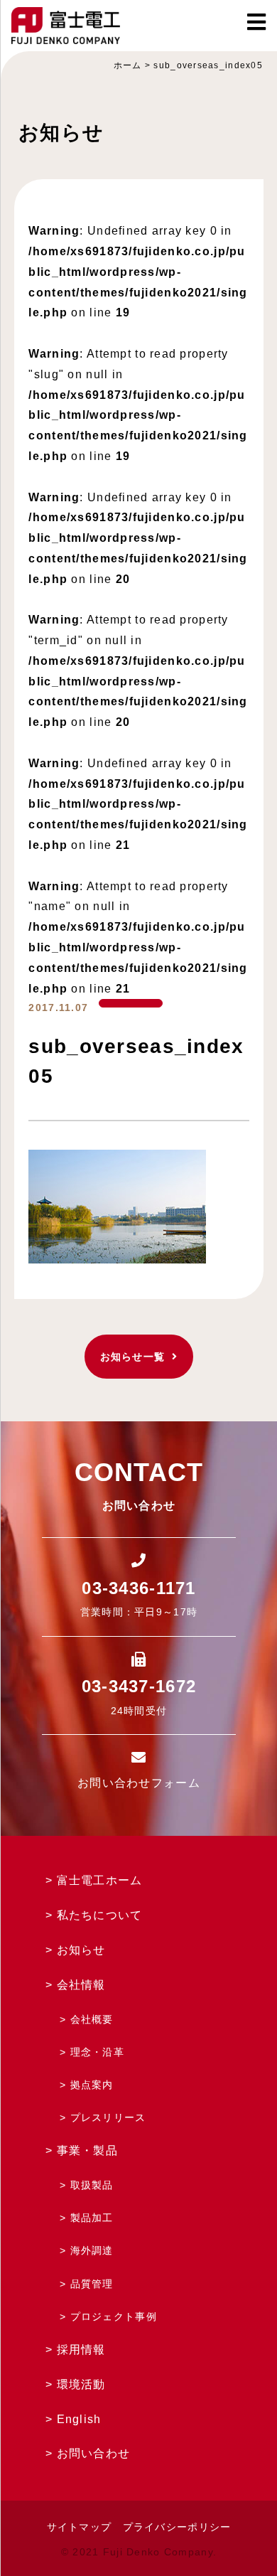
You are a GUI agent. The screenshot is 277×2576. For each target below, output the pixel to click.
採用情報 (81, 2350)
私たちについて (100, 1915)
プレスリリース (108, 2117)
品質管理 (92, 2284)
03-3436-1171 (138, 1588)
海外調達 (92, 2250)
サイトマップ (80, 2527)
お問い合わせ (94, 2453)
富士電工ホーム (100, 1880)
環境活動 (81, 2384)
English (79, 2419)
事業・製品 (87, 2150)
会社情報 (81, 1985)
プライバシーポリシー (177, 2527)
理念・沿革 (97, 2052)
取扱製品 (92, 2185)
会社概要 (92, 2019)
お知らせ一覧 (133, 1357)
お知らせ (81, 1950)
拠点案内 (92, 2085)
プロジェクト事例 (114, 2316)
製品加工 (92, 2218)
